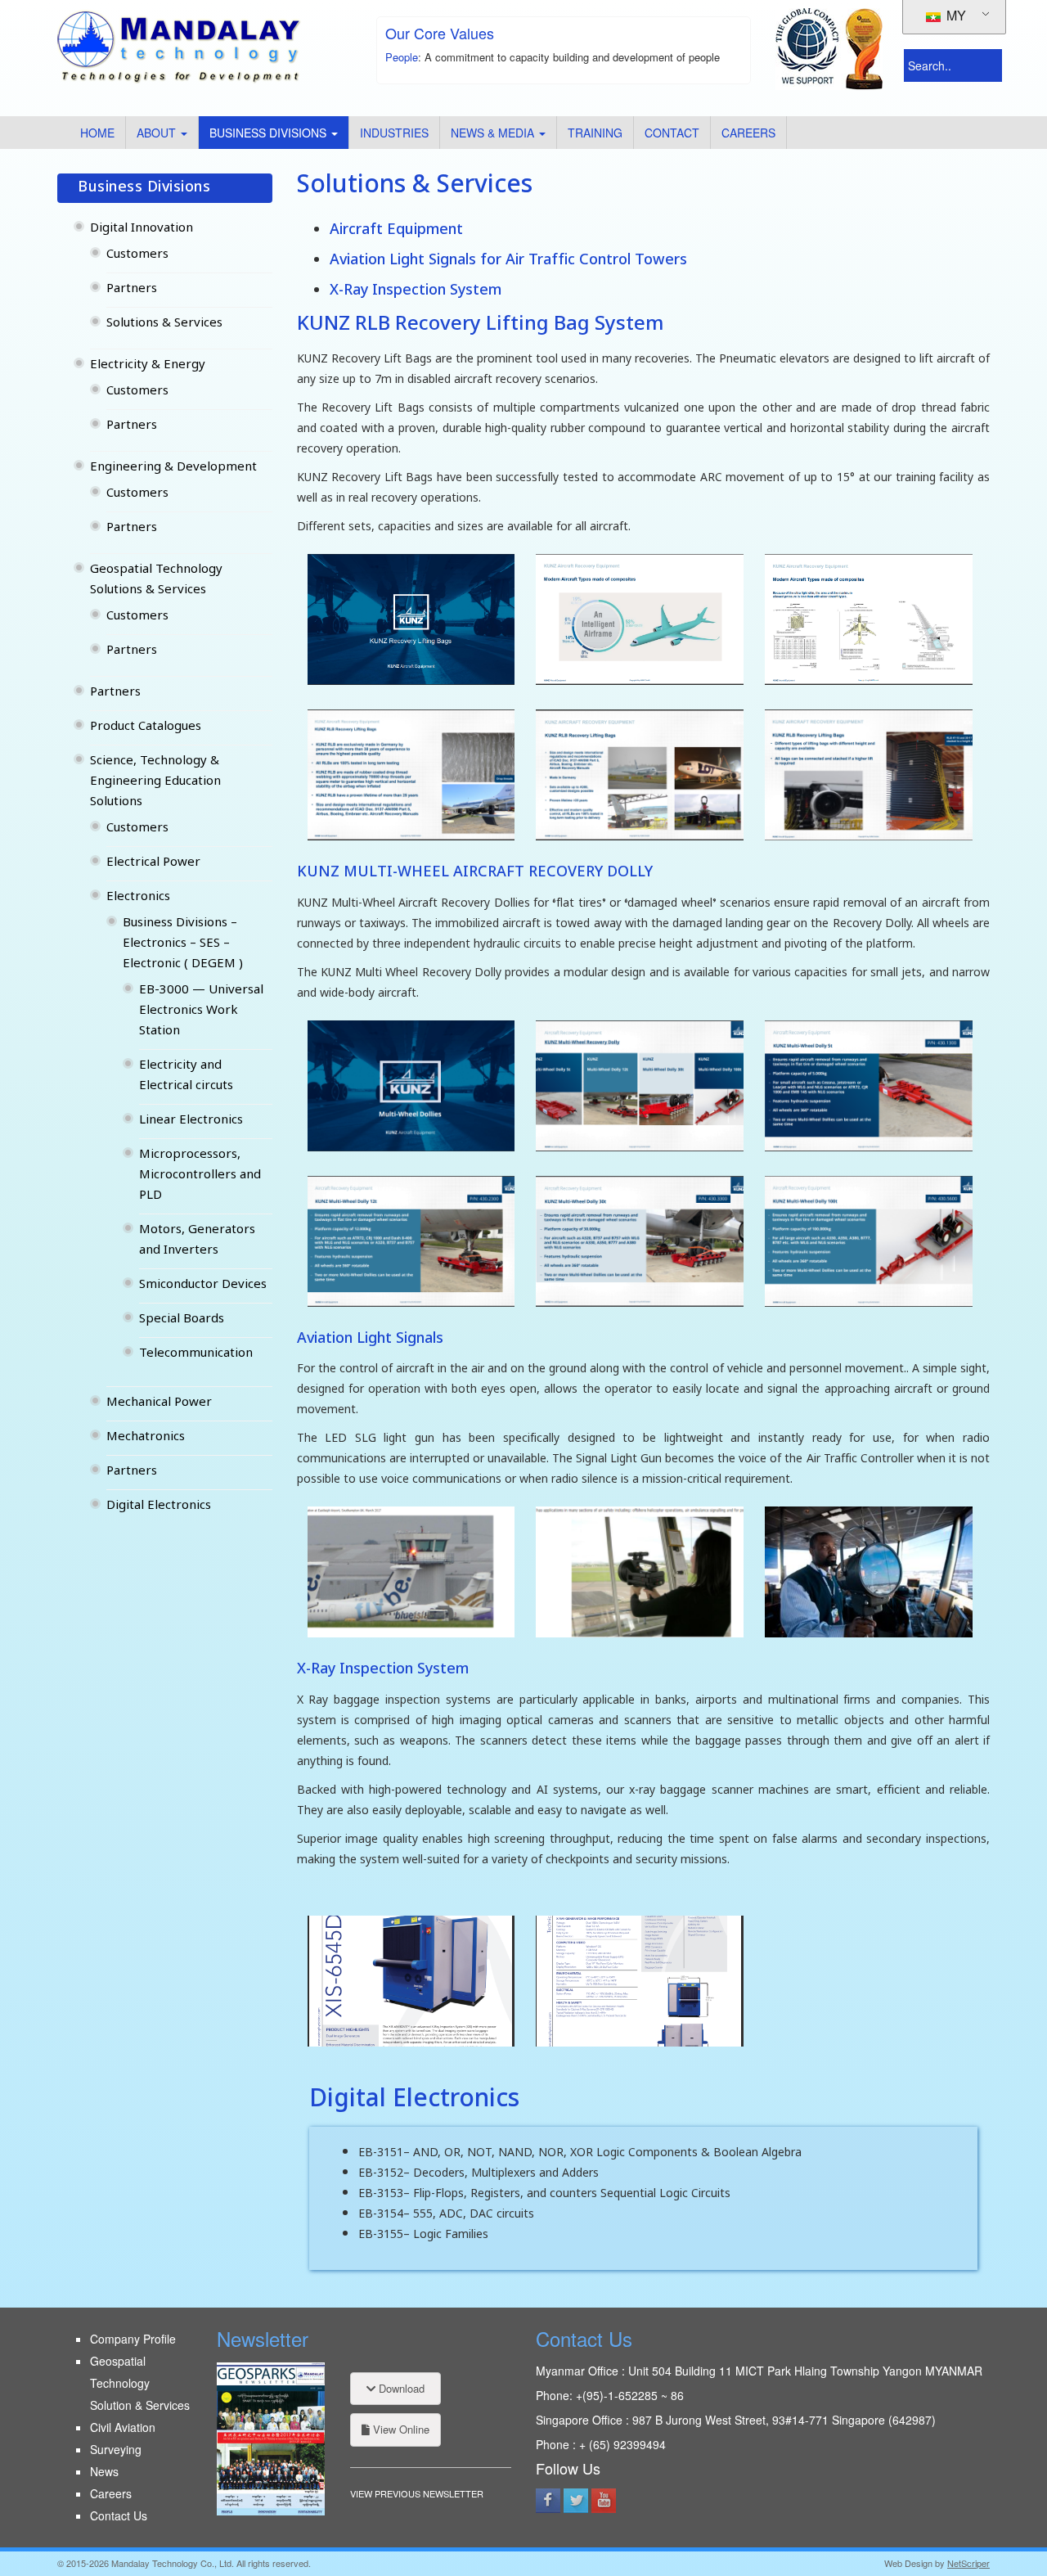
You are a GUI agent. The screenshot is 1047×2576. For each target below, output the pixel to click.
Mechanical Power (159, 1403)
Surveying (116, 2449)
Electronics (138, 897)
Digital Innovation (142, 229)
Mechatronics (146, 1437)
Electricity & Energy (148, 365)
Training (595, 133)
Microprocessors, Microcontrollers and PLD (200, 1175)
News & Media (494, 133)
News (104, 2471)
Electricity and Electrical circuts (186, 1076)
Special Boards (182, 1320)
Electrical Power (153, 863)
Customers (137, 255)
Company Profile (133, 2339)
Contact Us (119, 2515)
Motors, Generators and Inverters (197, 1241)
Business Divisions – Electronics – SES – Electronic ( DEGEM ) (183, 944)
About (158, 133)
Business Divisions (270, 133)
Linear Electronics (191, 1121)
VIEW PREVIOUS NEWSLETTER (417, 2493)
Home (97, 133)
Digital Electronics (159, 1506)
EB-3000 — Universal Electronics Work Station (201, 1011)
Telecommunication (196, 1354)
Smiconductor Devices (203, 1285)
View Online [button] (400, 2429)
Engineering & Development (173, 468)
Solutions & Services (164, 324)
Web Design (908, 2563)
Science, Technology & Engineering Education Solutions (155, 782)
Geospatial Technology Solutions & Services (156, 580)
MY (955, 15)
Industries (394, 133)
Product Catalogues (146, 727)
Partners (132, 289)
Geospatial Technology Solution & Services (140, 2383)
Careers (748, 133)
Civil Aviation (123, 2427)
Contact (672, 133)
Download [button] (400, 2388)
